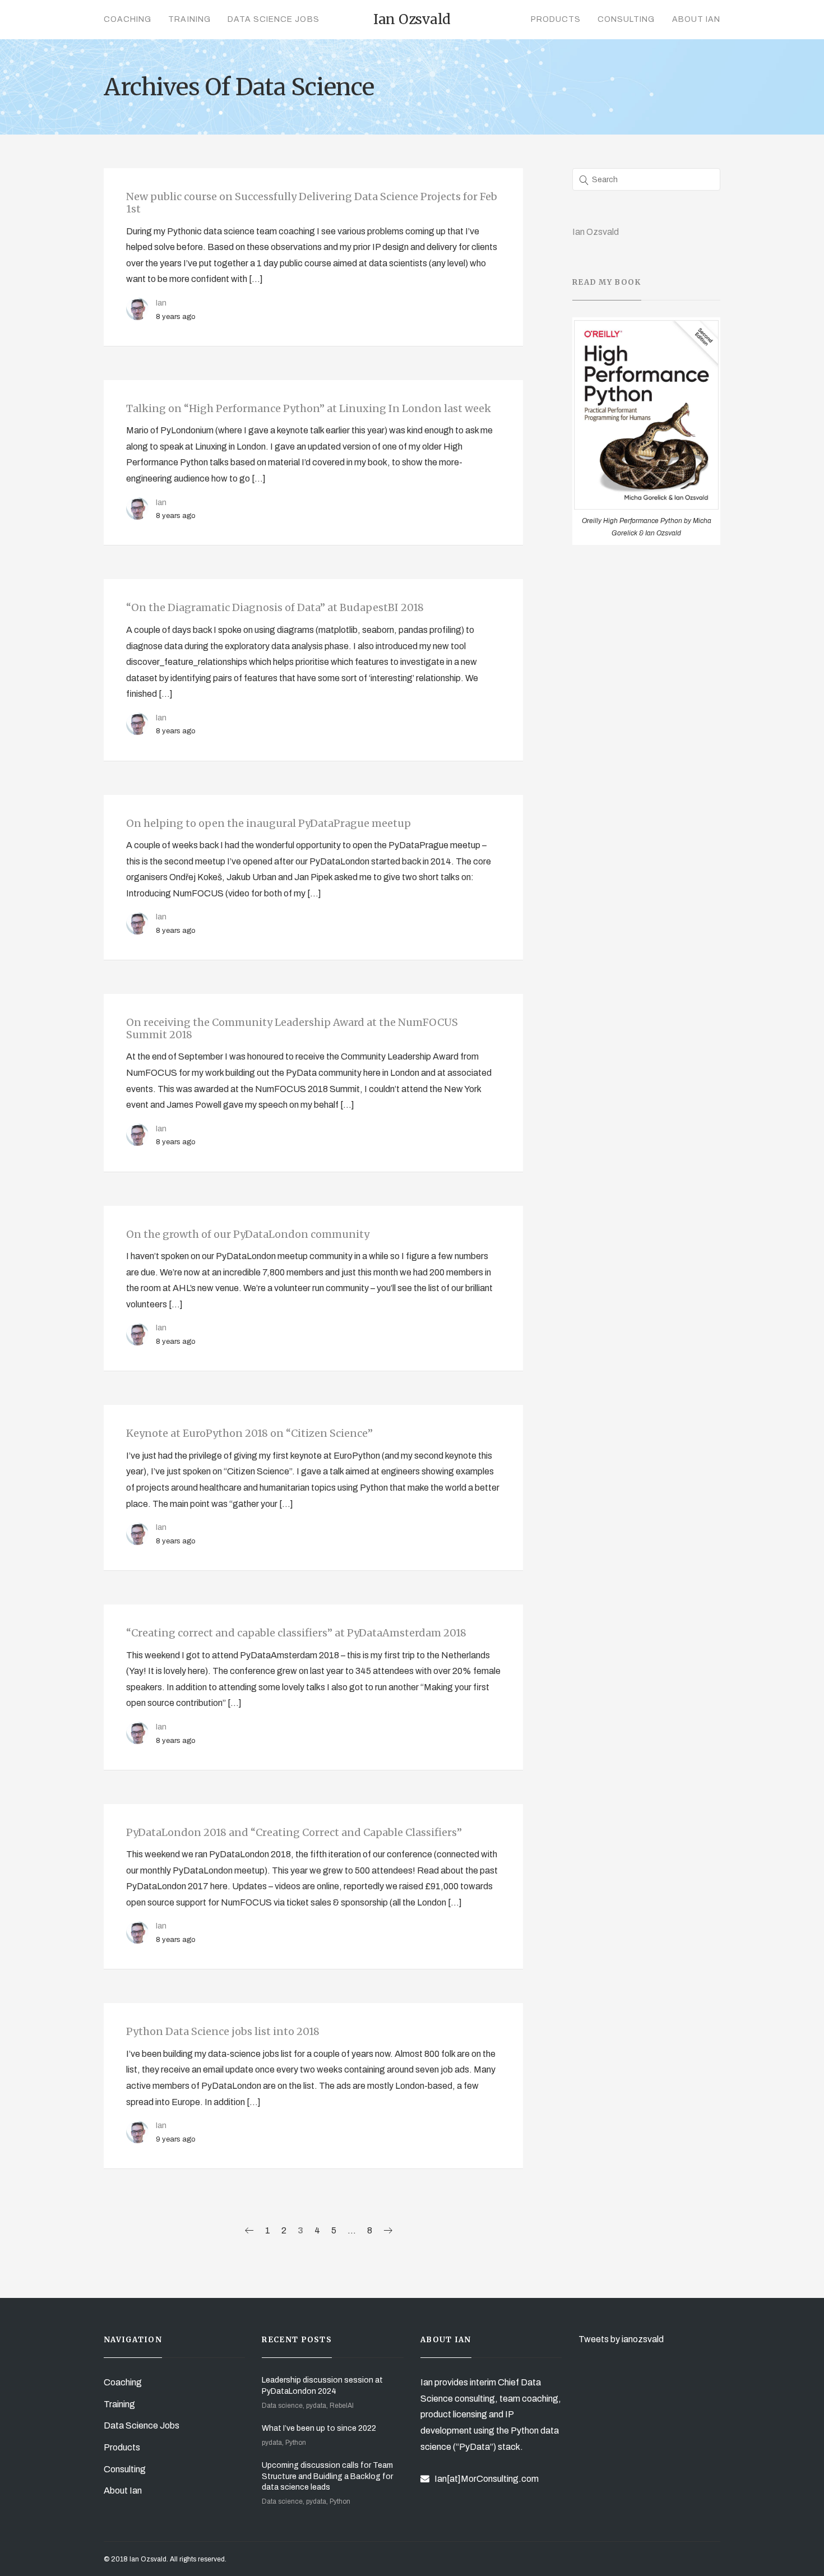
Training (189, 19)
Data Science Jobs (274, 19)
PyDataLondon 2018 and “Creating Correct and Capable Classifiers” (294, 1832)
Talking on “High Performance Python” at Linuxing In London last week (309, 408)
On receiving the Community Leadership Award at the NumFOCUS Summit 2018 (292, 1028)
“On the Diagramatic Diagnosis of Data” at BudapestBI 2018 (275, 607)
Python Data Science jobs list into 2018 (223, 2031)
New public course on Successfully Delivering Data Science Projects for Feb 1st (312, 203)
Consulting (626, 19)
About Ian (696, 19)
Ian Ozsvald (596, 232)
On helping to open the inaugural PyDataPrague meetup (269, 823)
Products (556, 19)
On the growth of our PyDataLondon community (248, 1234)
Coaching (128, 19)
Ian (161, 303)
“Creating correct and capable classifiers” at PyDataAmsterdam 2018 (296, 1633)
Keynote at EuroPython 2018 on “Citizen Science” (249, 1433)
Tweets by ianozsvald (621, 2339)
